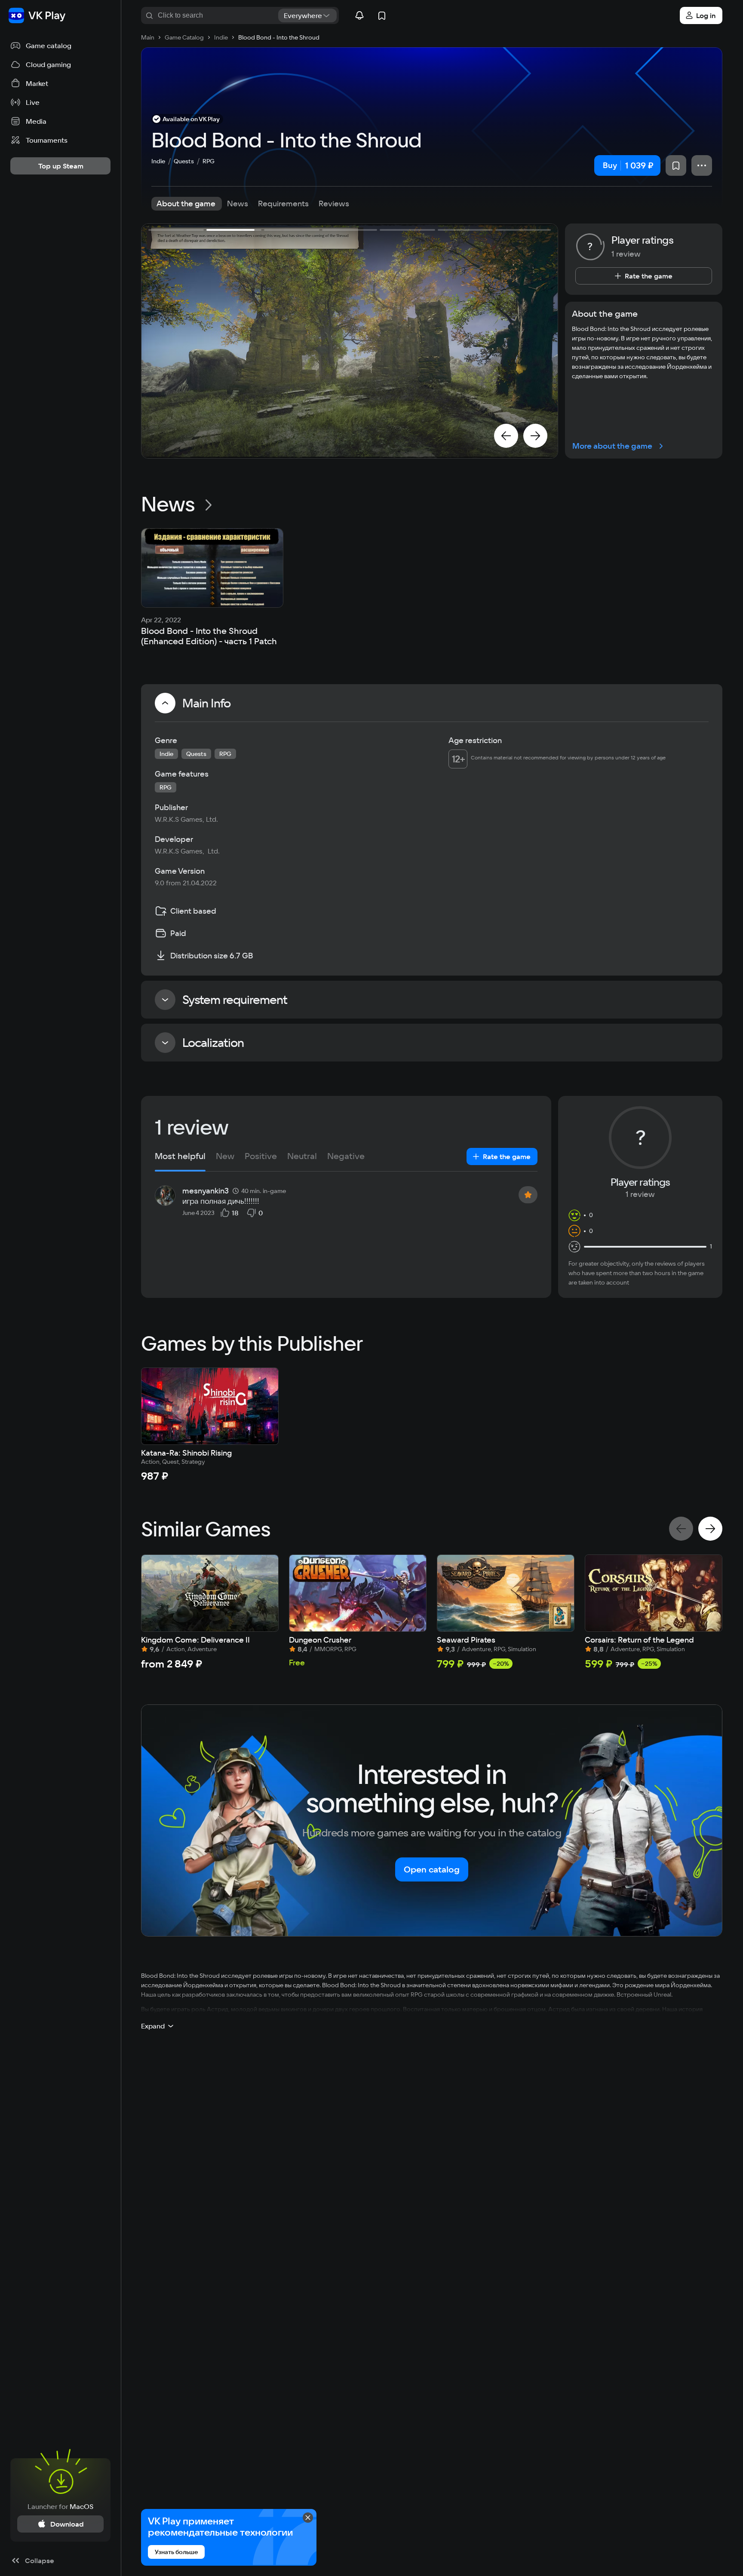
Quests (184, 161)
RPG (209, 161)
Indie (158, 161)
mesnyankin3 (206, 1191)
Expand (153, 2026)
